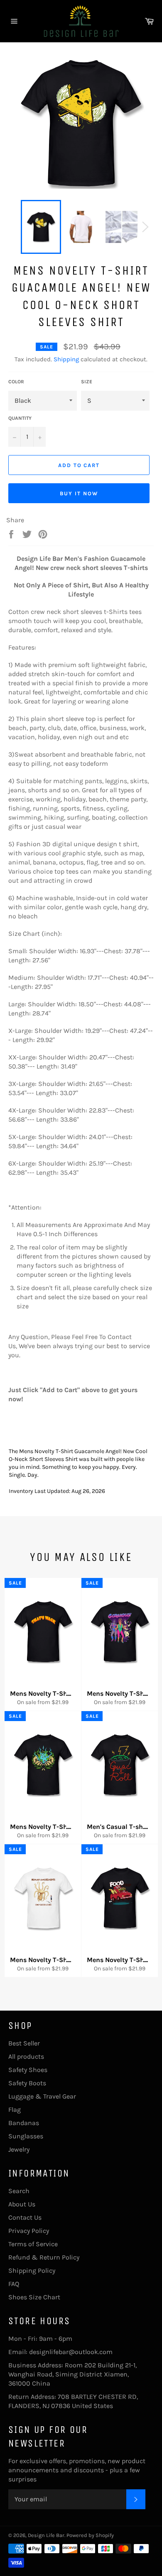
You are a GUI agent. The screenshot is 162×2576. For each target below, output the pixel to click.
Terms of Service (33, 2244)
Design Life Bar (46, 2535)
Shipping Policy (32, 2270)
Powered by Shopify (90, 2535)
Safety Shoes (28, 2070)
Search (19, 2191)
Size (87, 382)
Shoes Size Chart (34, 2297)
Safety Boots (27, 2083)
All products (26, 2056)
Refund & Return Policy (44, 2257)
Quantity (20, 418)
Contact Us (25, 2217)
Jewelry (19, 2149)
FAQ (14, 2284)
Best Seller (24, 2043)
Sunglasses (26, 2136)
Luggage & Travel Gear (42, 2096)
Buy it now (79, 493)
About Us (22, 2204)
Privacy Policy (29, 2231)
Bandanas (24, 2123)
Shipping (66, 359)
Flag (15, 2110)
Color (16, 382)
